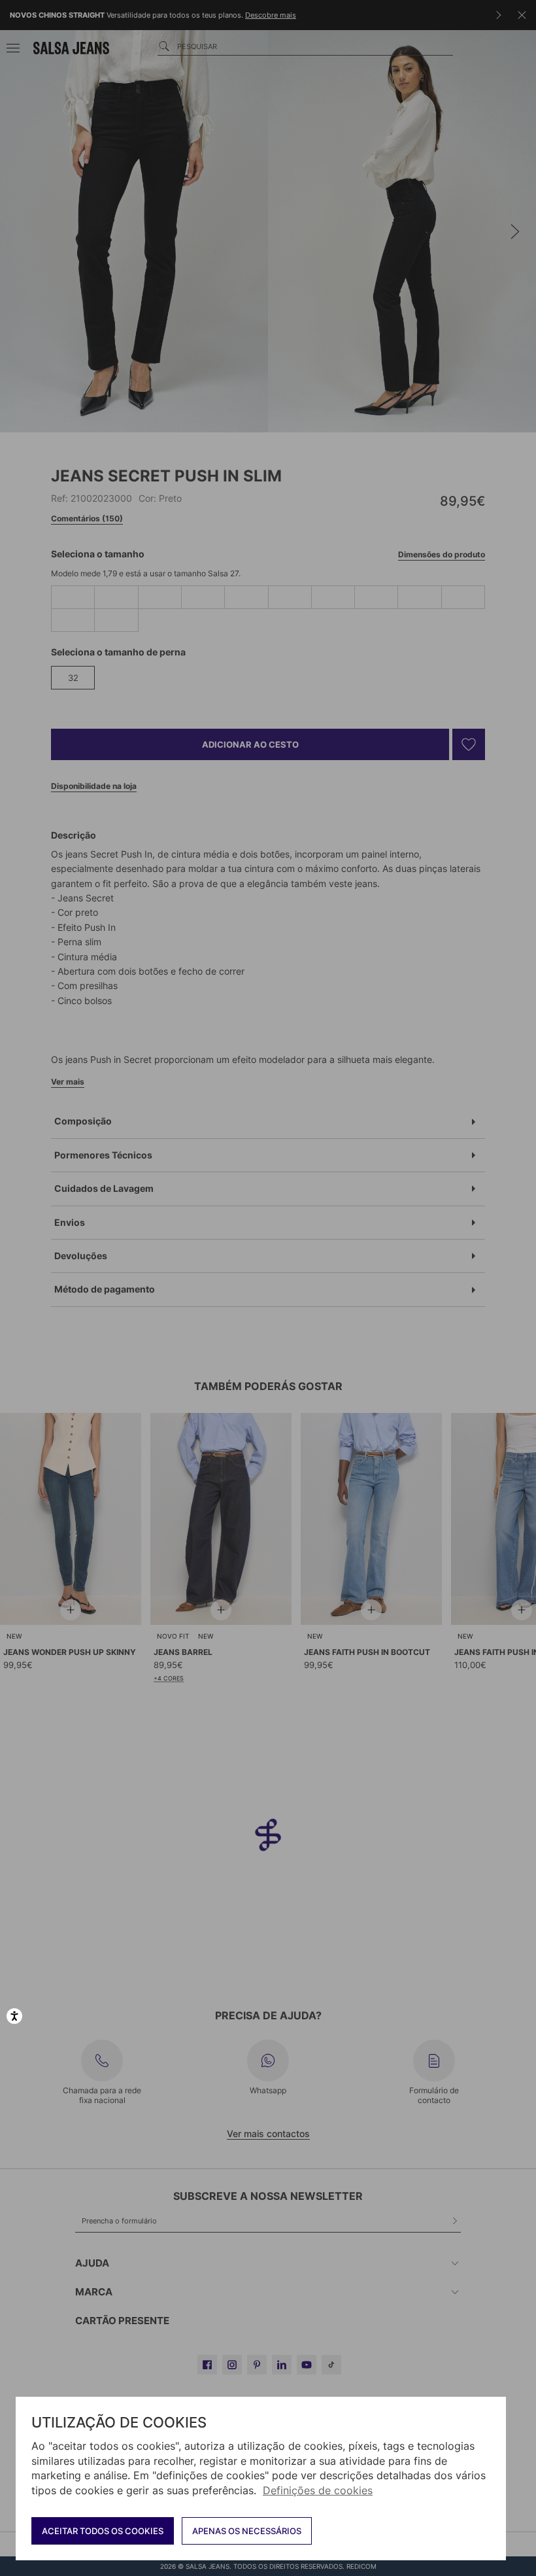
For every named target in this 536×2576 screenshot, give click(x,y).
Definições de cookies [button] (318, 2490)
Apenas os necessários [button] (247, 2531)
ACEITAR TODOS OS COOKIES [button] (103, 2531)
